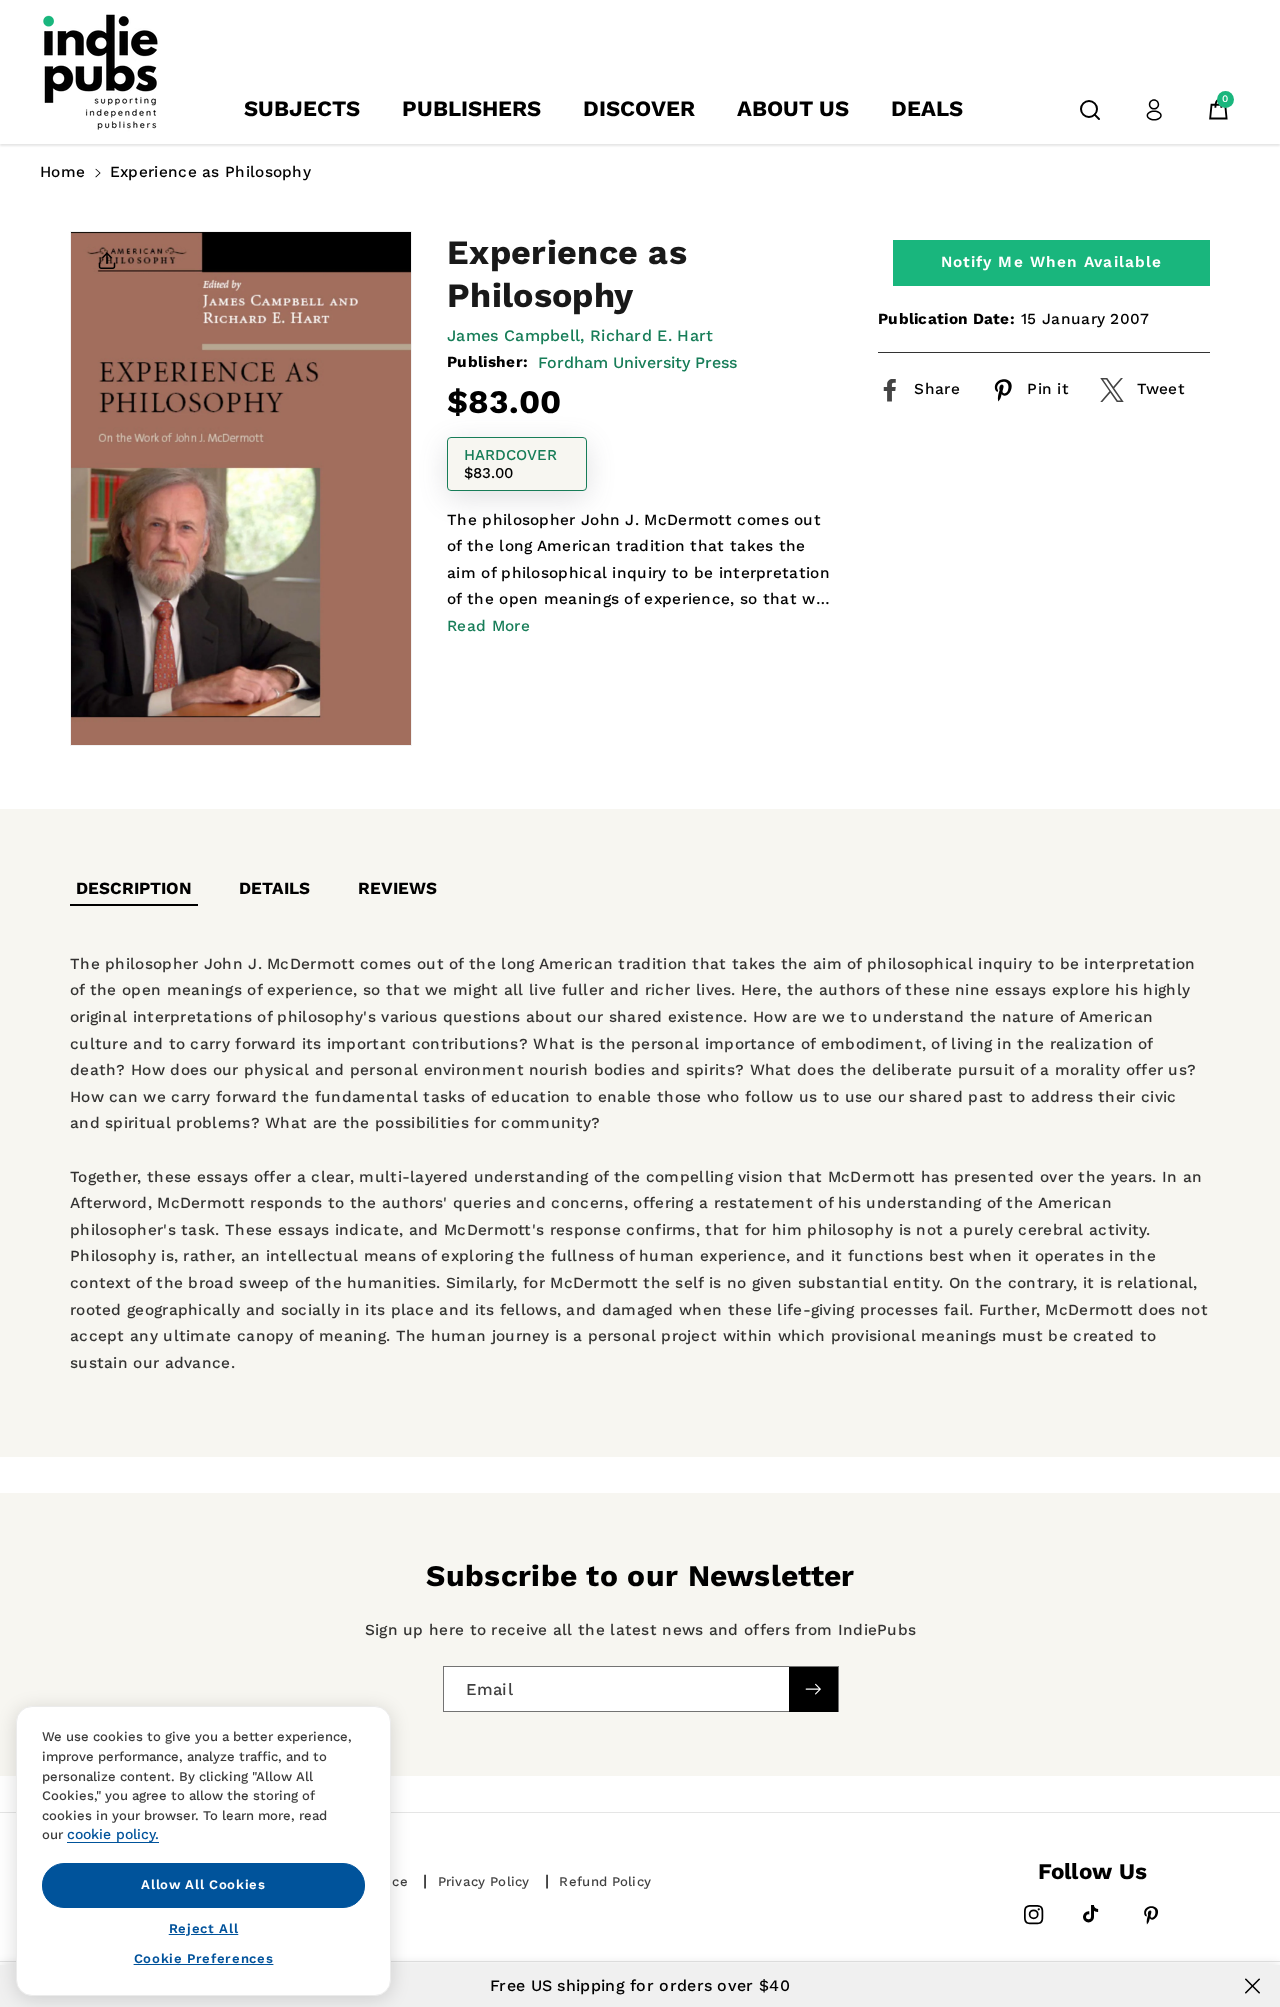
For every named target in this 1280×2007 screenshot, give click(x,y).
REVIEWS (397, 888)
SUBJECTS (302, 108)
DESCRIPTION (134, 888)
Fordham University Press (637, 362)
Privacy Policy (484, 1881)
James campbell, (516, 335)
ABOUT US (793, 108)
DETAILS (274, 888)
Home (62, 172)
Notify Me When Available (1051, 262)
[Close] (1252, 1986)
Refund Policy (605, 1881)
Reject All (204, 1927)
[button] (1090, 110)
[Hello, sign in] (1154, 110)
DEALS (927, 108)
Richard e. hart (652, 335)
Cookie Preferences (204, 1958)
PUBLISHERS (471, 108)
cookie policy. (113, 1834)
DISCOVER (639, 108)
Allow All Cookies (203, 1884)
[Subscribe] (813, 1689)
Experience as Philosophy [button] (210, 172)
